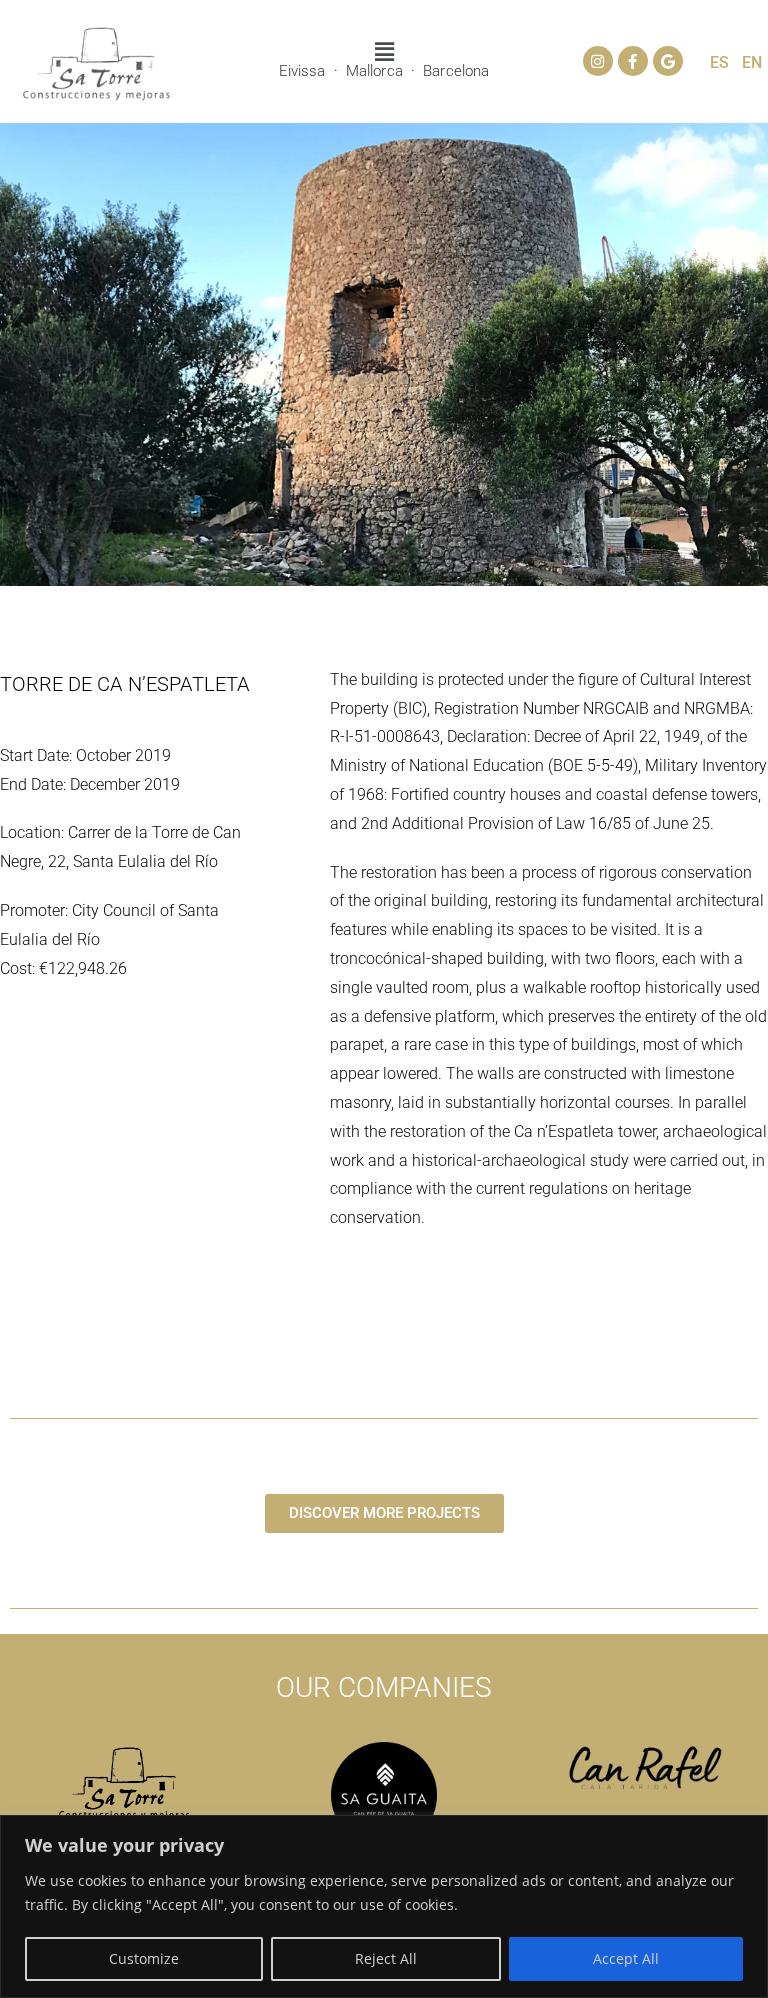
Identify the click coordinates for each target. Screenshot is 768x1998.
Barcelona (456, 71)
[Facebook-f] (633, 61)
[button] (384, 51)
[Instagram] (598, 61)
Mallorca (374, 71)
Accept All (626, 1958)
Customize (144, 1958)
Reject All (386, 1958)
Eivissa (302, 71)
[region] (384, 1906)
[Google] (668, 61)
